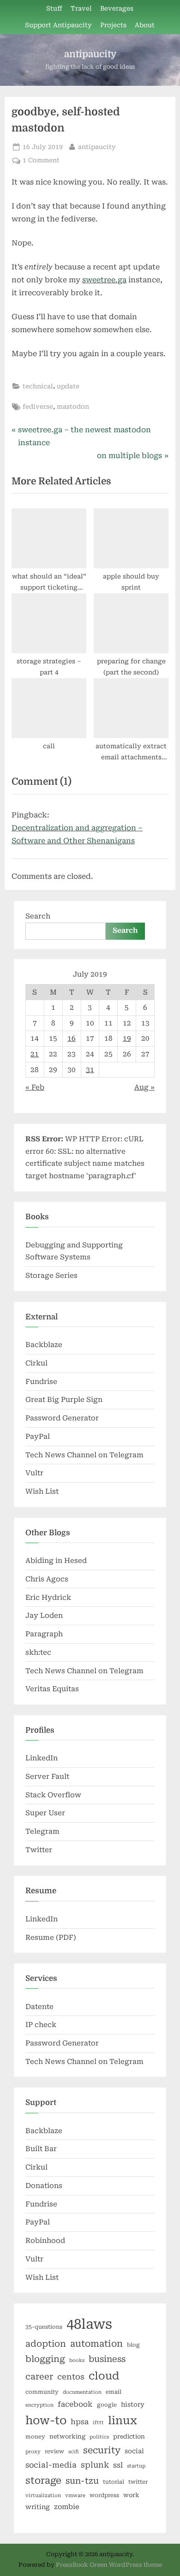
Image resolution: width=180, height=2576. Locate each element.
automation (96, 2344)
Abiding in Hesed (56, 1561)
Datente (39, 2007)
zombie (67, 2507)
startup (136, 2466)
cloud (104, 2376)
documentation (82, 2392)
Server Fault (47, 1777)
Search (38, 916)
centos (71, 2377)
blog (133, 2345)
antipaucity (90, 54)
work (131, 2495)
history (133, 2404)
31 (90, 1070)
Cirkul (36, 1363)
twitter (138, 2482)
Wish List (42, 1491)
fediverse (38, 406)
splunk (95, 2465)
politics (99, 2437)
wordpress (104, 2495)
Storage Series (51, 1276)
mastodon (73, 406)
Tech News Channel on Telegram (84, 1455)
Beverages (117, 8)
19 (127, 1038)
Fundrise (41, 1382)
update (68, 386)
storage (43, 2481)
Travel (81, 8)
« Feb (35, 1087)
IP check (41, 2025)
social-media (51, 2465)
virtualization (43, 2495)
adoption (46, 2344)
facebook (75, 2404)
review (54, 2451)
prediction (129, 2436)
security (102, 2450)
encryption (39, 2405)
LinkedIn (42, 1758)
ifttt (98, 2423)
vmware (75, 2495)
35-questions (44, 2327)
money (35, 2437)
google (107, 2405)
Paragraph (44, 1634)
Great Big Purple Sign (64, 1400)
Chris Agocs (47, 1579)
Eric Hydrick (48, 1598)
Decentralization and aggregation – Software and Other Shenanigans (77, 834)
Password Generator (62, 1418)
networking (67, 2436)
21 (35, 1054)
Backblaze (44, 1345)
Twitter (39, 1850)
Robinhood (45, 2241)
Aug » (144, 1087)
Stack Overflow (53, 1795)
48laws (89, 2324)
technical (38, 386)
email (114, 2392)
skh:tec (38, 1652)
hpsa (80, 2422)
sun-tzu (82, 2481)
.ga (104, 280)
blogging (45, 2359)
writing (38, 2507)
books (77, 2360)
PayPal (38, 1437)
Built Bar (41, 2149)
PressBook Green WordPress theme (109, 2565)
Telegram (42, 1831)
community (42, 2392)
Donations (44, 2186)
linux (123, 2421)
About (145, 25)
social (134, 2451)
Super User (45, 1813)
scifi (74, 2452)
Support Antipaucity (58, 25)
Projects (113, 25)
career (39, 2376)
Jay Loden (44, 1616)
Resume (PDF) (51, 1938)
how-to (46, 2421)
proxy (33, 2452)
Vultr (34, 1473)
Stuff (54, 8)
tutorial (114, 2482)
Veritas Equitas (52, 1689)
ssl (118, 2465)
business (107, 2359)
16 (72, 1038)
